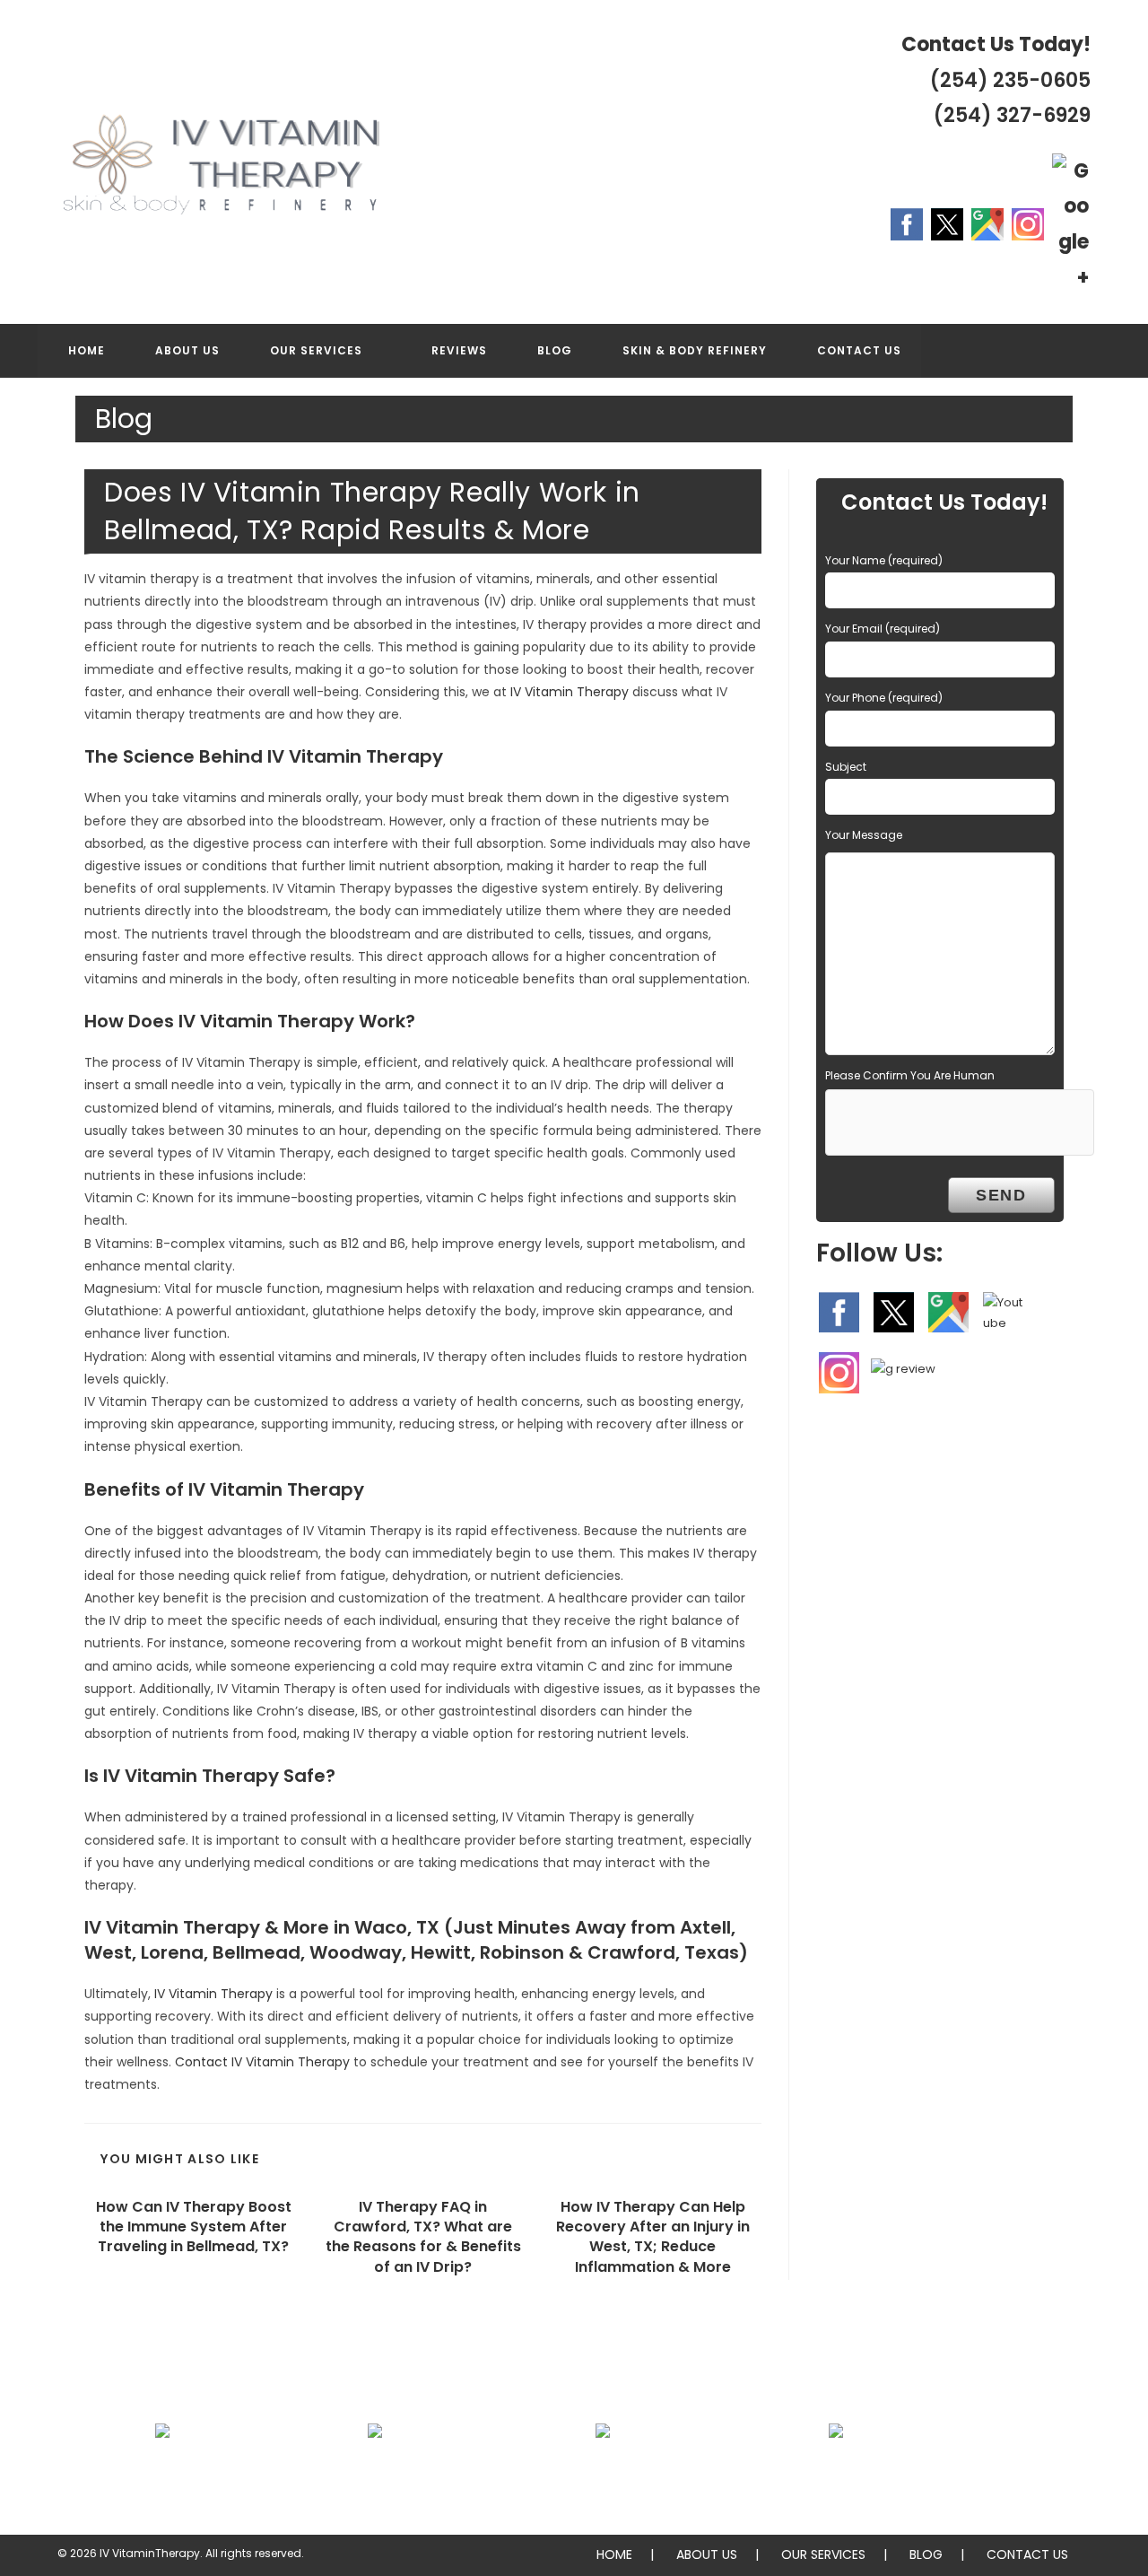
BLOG (926, 2554)
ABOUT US (707, 2554)
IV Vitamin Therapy (570, 692)
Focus (163, 2474)
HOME (614, 2554)
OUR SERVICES (823, 2554)
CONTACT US (1027, 2554)
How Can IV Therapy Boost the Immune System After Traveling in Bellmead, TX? (194, 2227)
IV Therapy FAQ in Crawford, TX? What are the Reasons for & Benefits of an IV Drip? (423, 2237)
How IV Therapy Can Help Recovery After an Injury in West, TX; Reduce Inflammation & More (653, 2237)
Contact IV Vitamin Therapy (262, 2062)
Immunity (603, 2474)
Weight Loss (374, 2474)
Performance (836, 2474)
